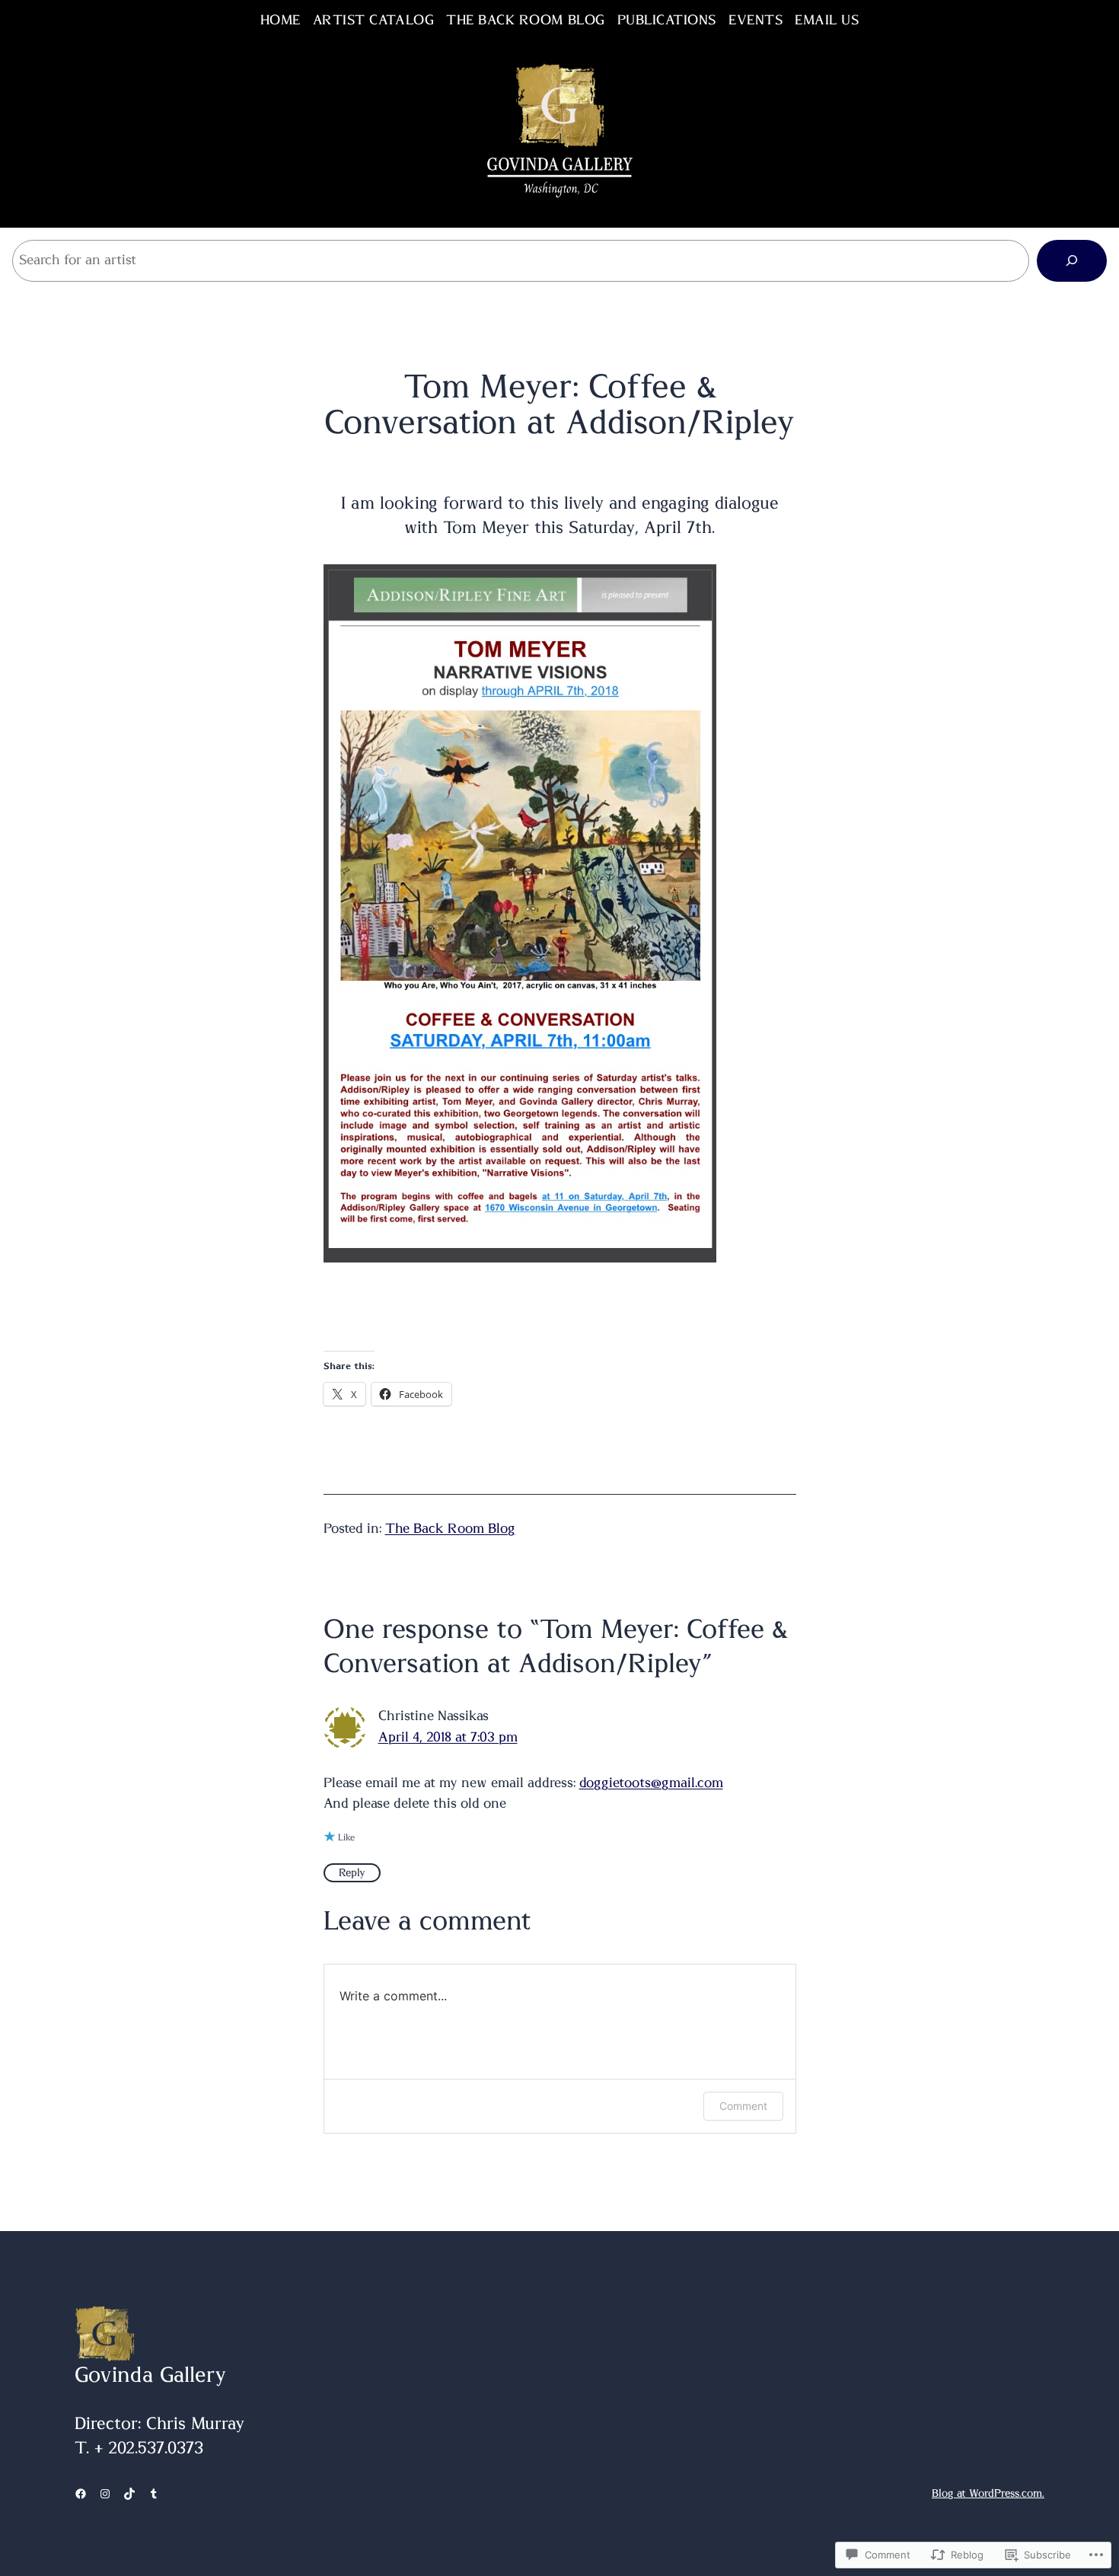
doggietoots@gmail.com (651, 1783)
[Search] (1072, 260)
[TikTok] (129, 2494)
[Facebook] (81, 2494)
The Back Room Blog (450, 1529)
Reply (352, 1873)
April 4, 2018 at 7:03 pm (448, 1738)
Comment (743, 2106)
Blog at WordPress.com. (988, 2494)
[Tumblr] (154, 2494)
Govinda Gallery (150, 2376)
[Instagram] (105, 2494)
